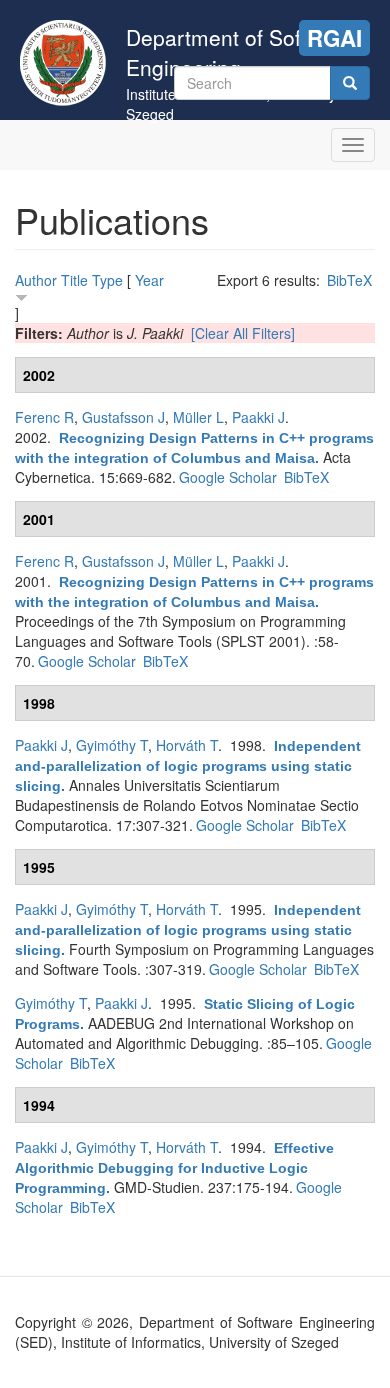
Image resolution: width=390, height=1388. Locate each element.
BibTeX (349, 280)
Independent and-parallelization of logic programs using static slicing (188, 766)
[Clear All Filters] (243, 333)
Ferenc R (44, 417)
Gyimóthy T (112, 745)
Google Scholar (228, 477)
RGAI (334, 38)
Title (74, 280)
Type (107, 280)
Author (36, 280)
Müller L (198, 417)
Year (149, 280)
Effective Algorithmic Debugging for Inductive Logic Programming (174, 1168)
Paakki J (258, 417)
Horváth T (187, 745)
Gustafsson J (123, 417)
